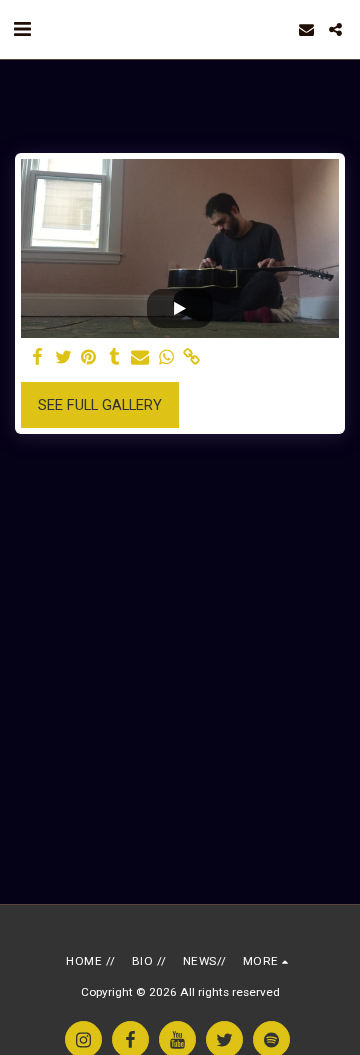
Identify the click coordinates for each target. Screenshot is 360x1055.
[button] (22, 29)
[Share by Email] (140, 357)
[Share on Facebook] (37, 357)
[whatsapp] (166, 357)
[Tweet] (63, 357)
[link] (192, 357)
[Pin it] (89, 357)
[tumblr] (115, 357)
